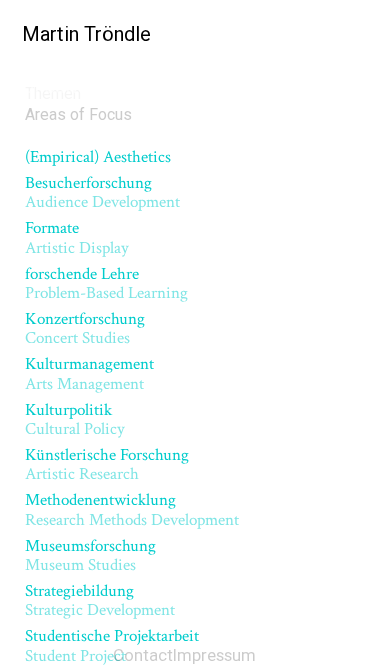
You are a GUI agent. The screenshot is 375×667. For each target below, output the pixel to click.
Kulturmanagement (89, 373)
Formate (77, 237)
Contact (143, 655)
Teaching (209, 84)
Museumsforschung (90, 555)
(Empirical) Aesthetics (98, 157)
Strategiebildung (100, 600)
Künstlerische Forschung (107, 464)
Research (135, 84)
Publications (49, 84)
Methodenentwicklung (132, 509)
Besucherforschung (102, 192)
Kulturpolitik (75, 419)
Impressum (214, 655)
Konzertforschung (85, 328)
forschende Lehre (106, 283)
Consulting (287, 84)
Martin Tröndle (72, 33)
